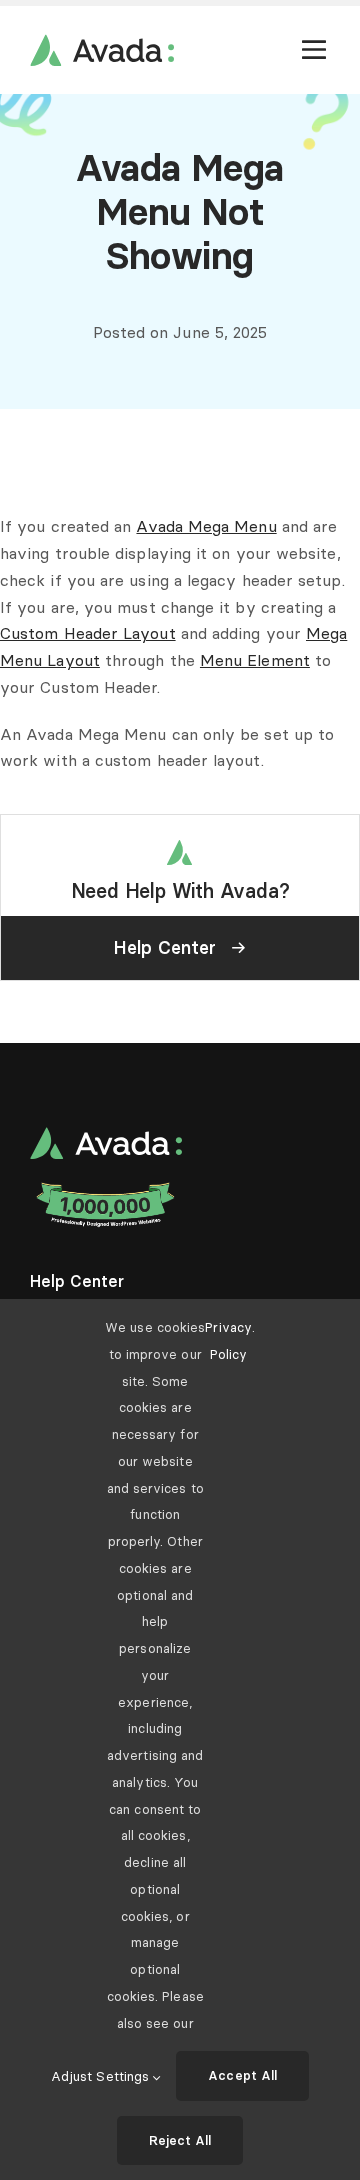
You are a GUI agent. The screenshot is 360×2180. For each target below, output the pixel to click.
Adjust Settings (102, 2076)
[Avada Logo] (102, 42)
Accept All (242, 2075)
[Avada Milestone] (106, 1187)
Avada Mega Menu (206, 526)
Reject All (180, 2140)
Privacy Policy (228, 1340)
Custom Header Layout (88, 633)
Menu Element (255, 660)
